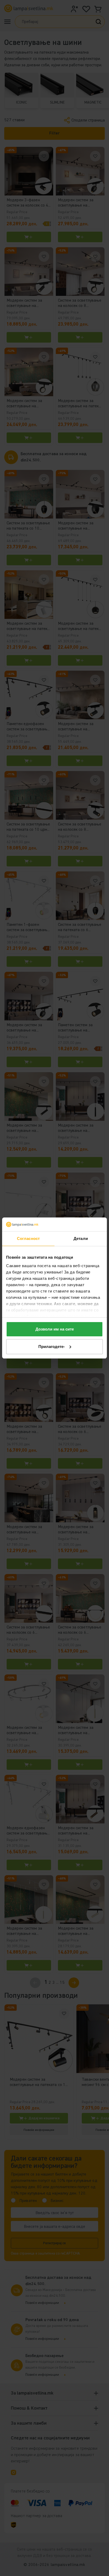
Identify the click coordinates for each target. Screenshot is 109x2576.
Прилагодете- (52, 1347)
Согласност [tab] (28, 1238)
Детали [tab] (81, 1238)
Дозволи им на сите (55, 1329)
